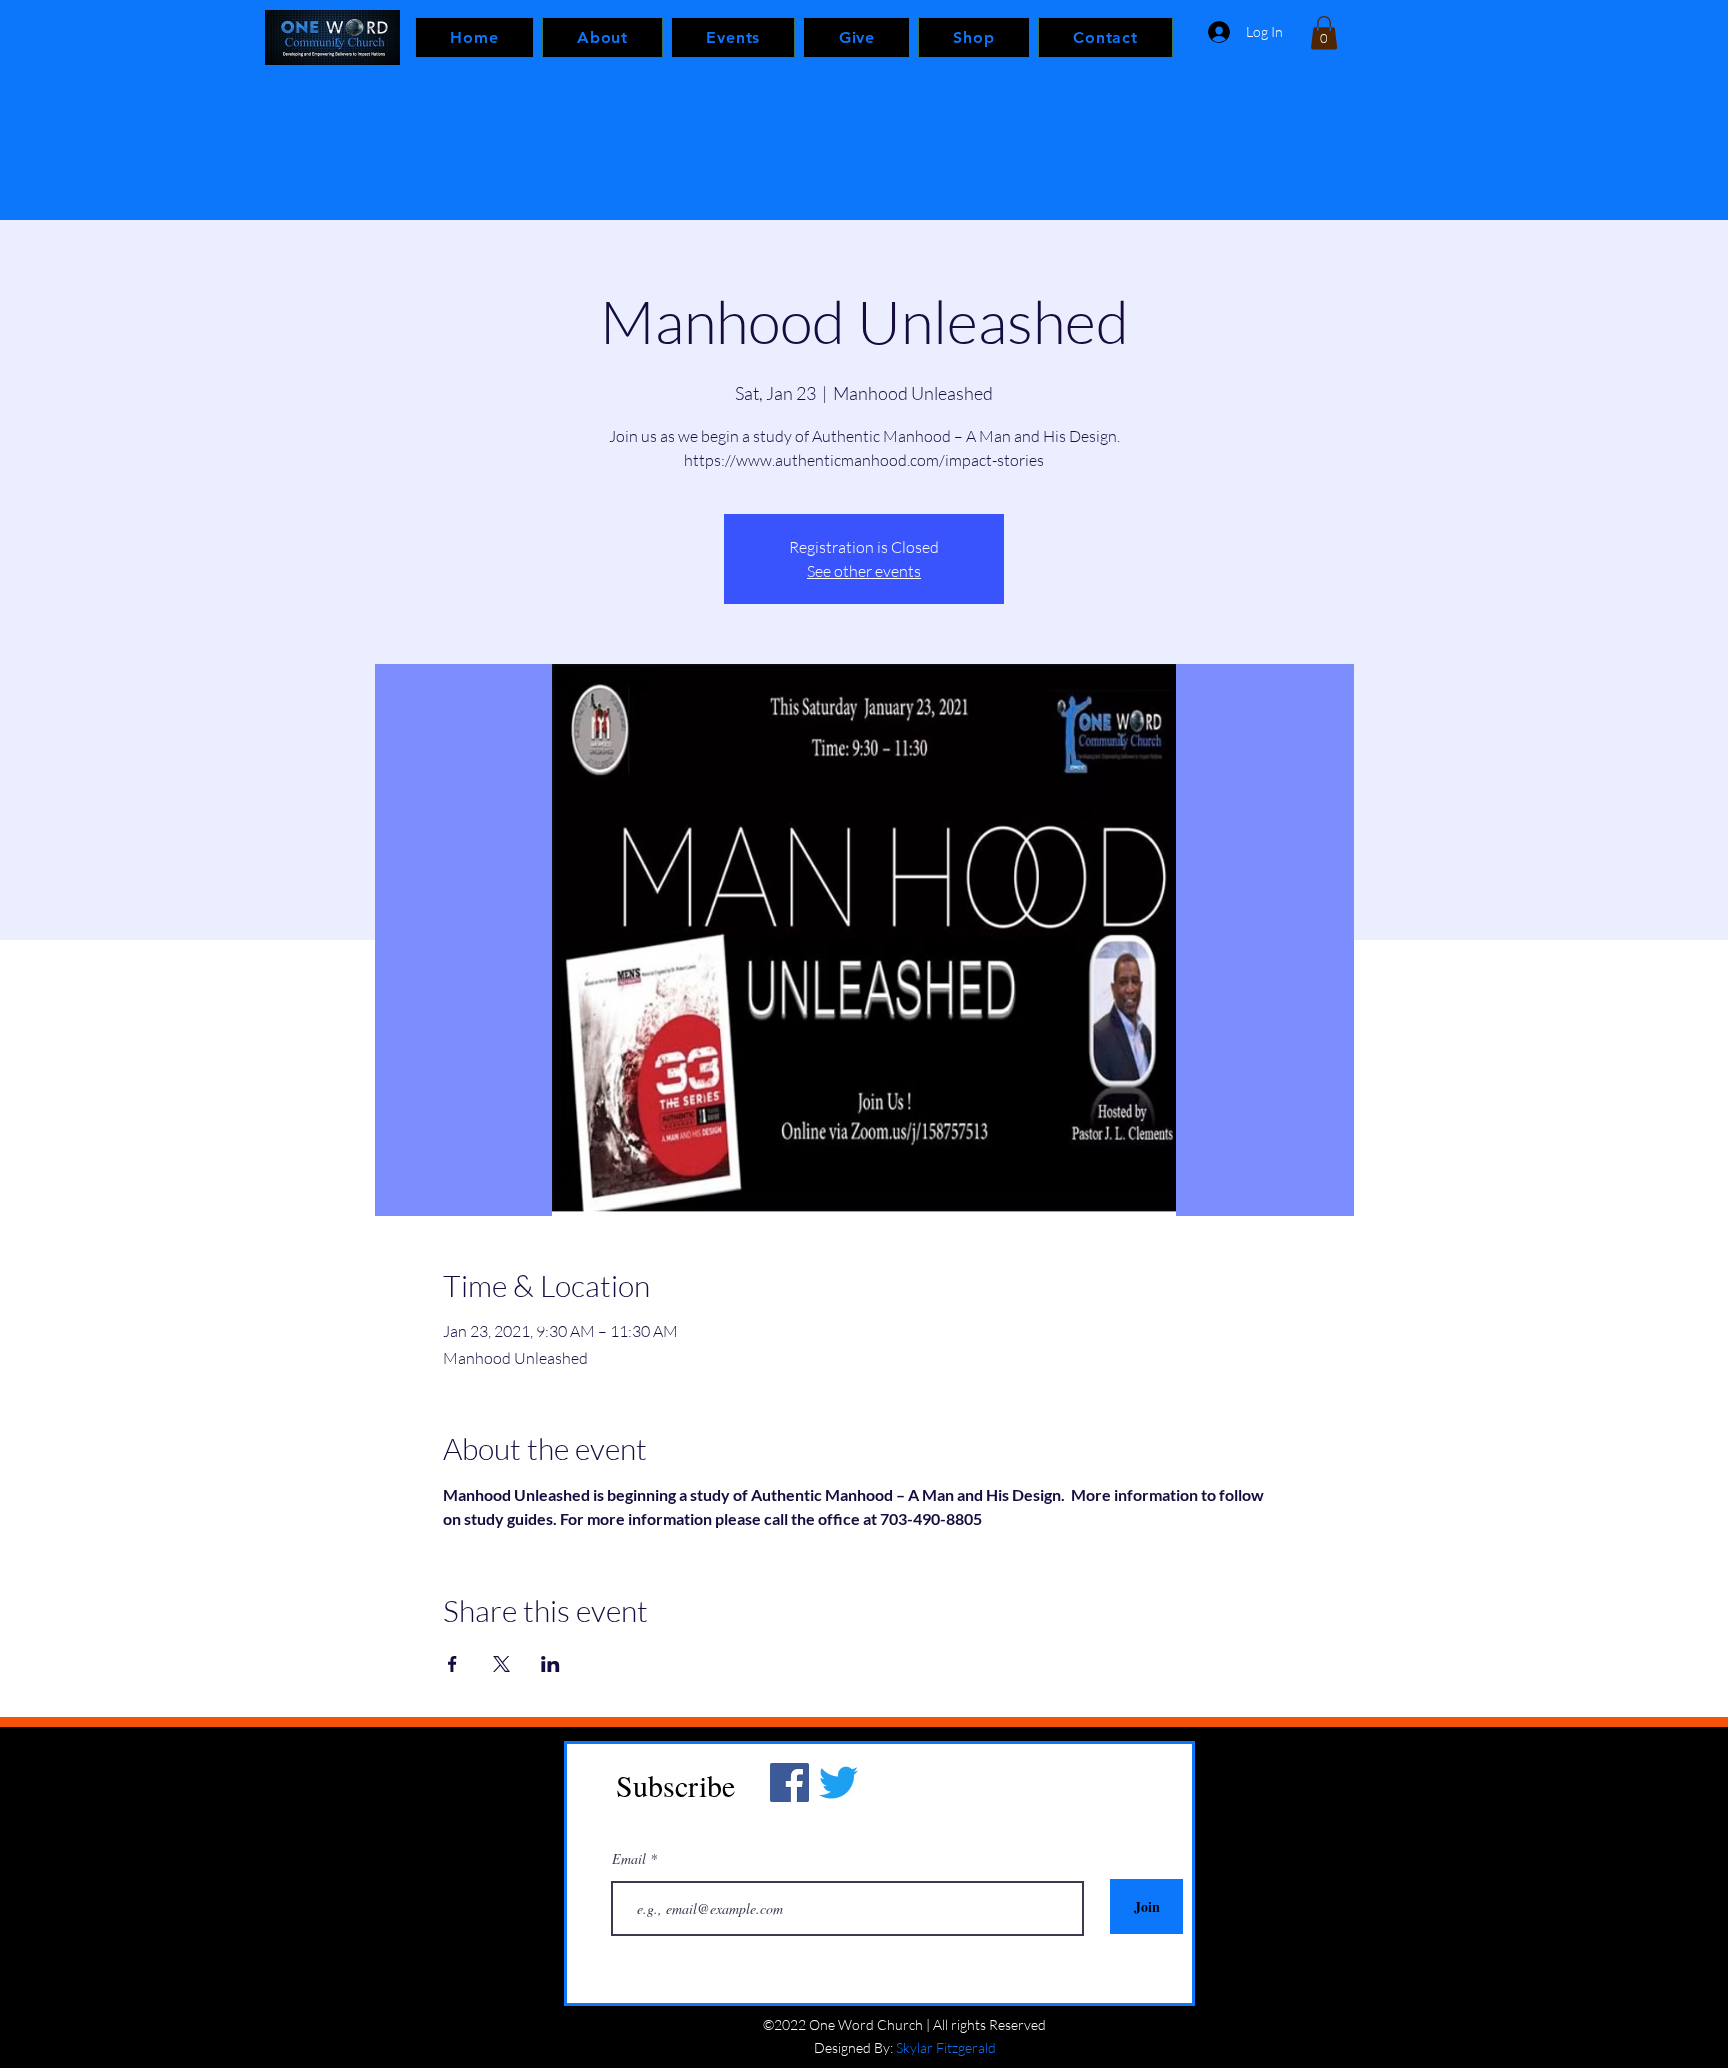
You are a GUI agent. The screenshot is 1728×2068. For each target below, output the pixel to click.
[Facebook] (789, 1782)
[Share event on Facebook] (452, 1664)
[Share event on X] (501, 1664)
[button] (1324, 32)
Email (631, 1859)
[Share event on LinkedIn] (550, 1664)
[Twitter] (838, 1782)
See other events (864, 571)
